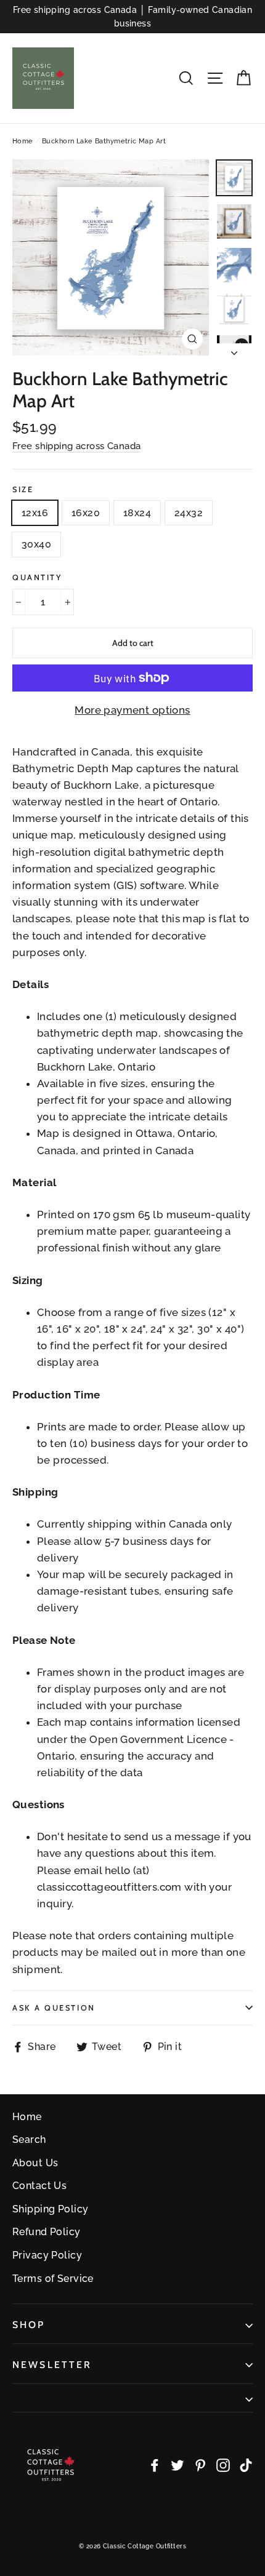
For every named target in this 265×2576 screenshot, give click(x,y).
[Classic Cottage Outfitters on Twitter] (177, 2464)
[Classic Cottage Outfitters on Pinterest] (200, 2464)
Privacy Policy (47, 2255)
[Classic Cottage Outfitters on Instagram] (223, 2464)
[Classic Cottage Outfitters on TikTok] (246, 2464)
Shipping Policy (50, 2209)
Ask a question (54, 2008)
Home (23, 141)
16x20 (86, 513)
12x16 (35, 513)
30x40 (36, 544)
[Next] (234, 349)
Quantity (37, 577)
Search (29, 2139)
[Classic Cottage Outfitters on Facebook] (155, 2464)
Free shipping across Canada (76, 446)
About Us (35, 2163)
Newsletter (52, 2365)
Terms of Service (53, 2279)
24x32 (189, 513)
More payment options (132, 710)
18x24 (137, 513)
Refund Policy (47, 2232)
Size (23, 489)
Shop (29, 2325)
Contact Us (39, 2186)
